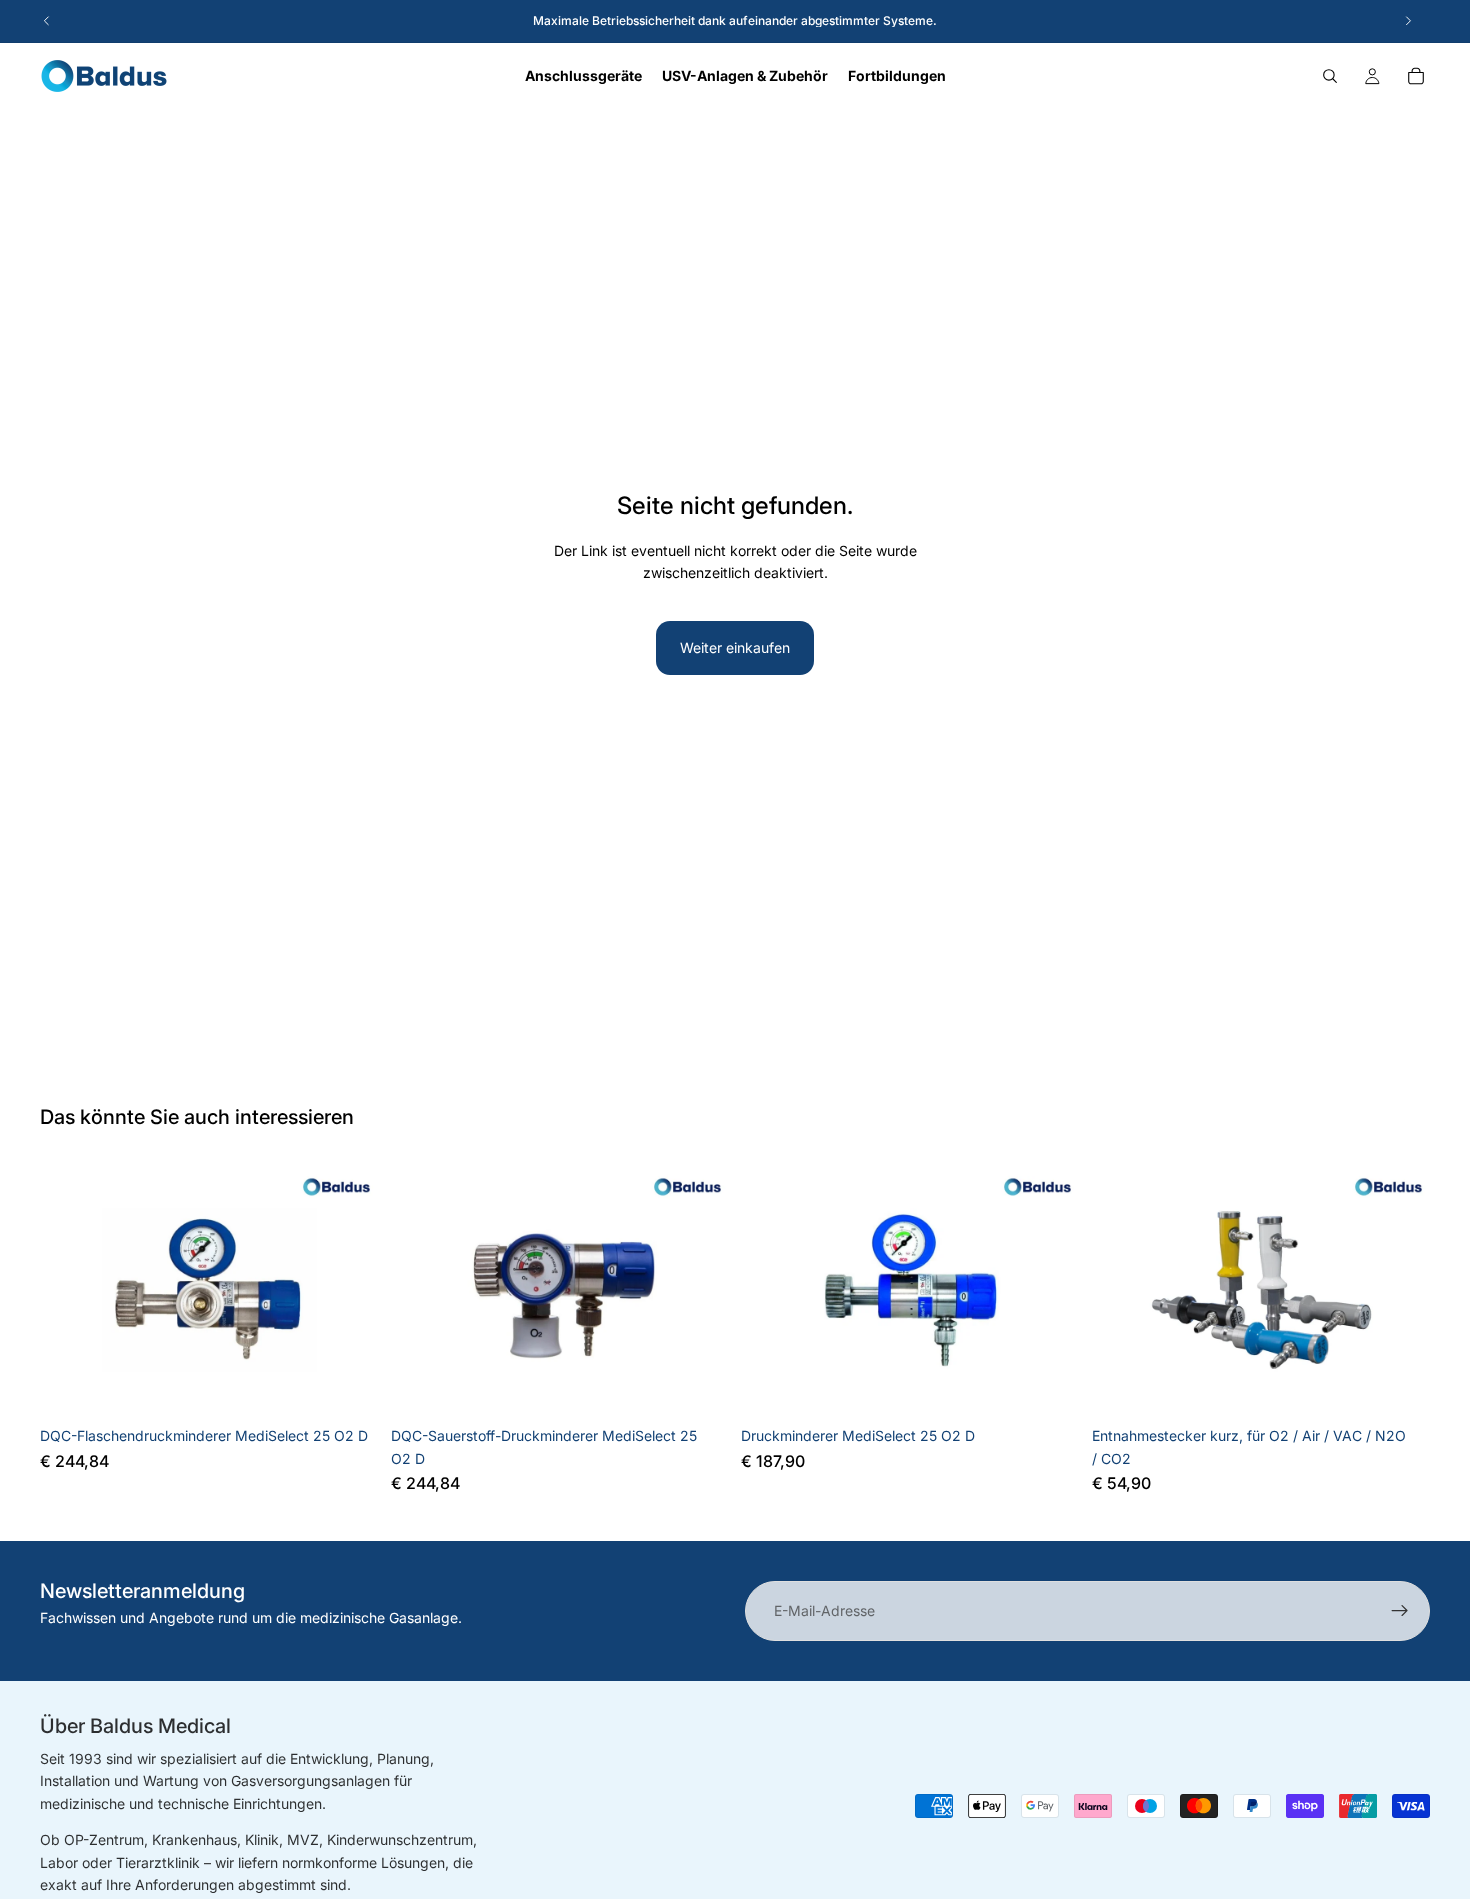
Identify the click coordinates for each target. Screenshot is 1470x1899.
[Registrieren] (1400, 1611)
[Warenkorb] (1416, 76)
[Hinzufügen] (348, 1386)
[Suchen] (1330, 76)
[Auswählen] (1399, 1386)
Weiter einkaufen (735, 647)
